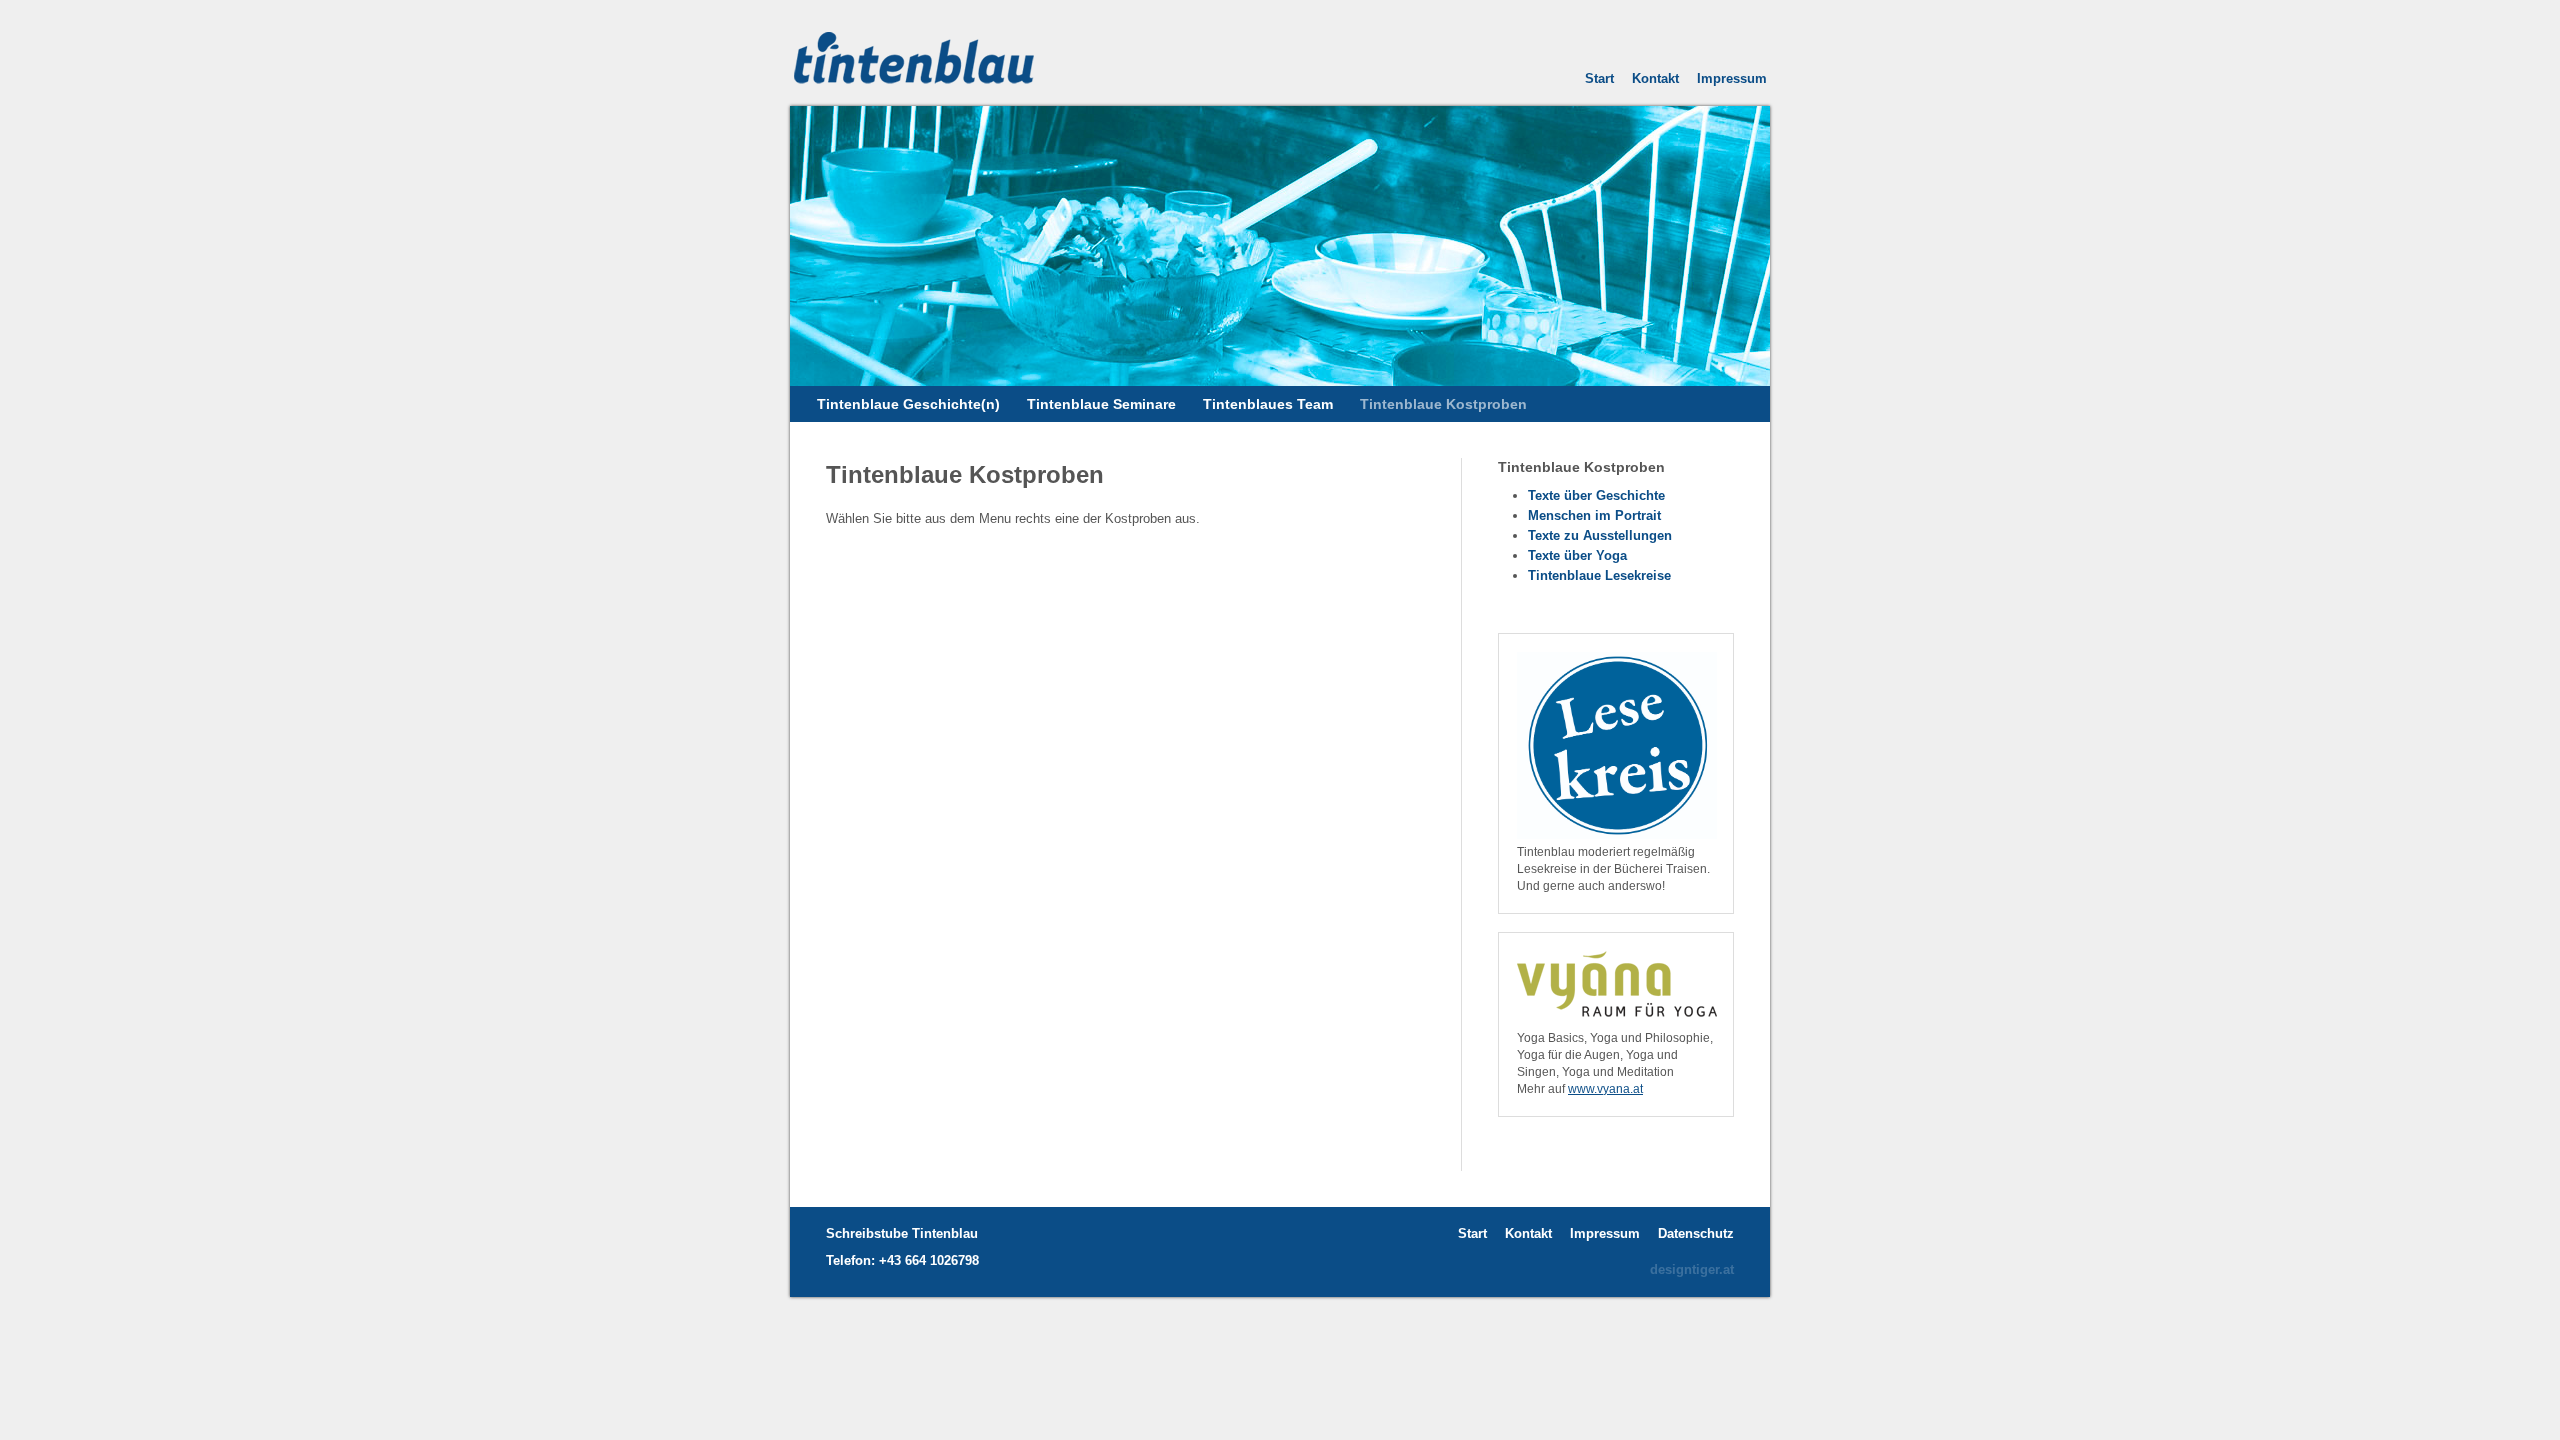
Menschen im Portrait (1594, 515)
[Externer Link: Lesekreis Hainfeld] (1617, 835)
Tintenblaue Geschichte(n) (908, 404)
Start (1599, 78)
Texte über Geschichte (1596, 495)
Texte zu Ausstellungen (1600, 535)
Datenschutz (1696, 1233)
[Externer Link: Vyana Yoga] (1617, 1022)
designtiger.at (1692, 1269)
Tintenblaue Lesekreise (1599, 575)
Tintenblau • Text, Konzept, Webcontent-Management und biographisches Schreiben (940, 52)
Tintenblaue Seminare (1101, 404)
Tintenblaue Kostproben (1443, 404)
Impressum (1732, 78)
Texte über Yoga (1577, 555)
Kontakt (1655, 78)
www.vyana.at (1605, 1089)
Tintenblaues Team (1268, 404)
